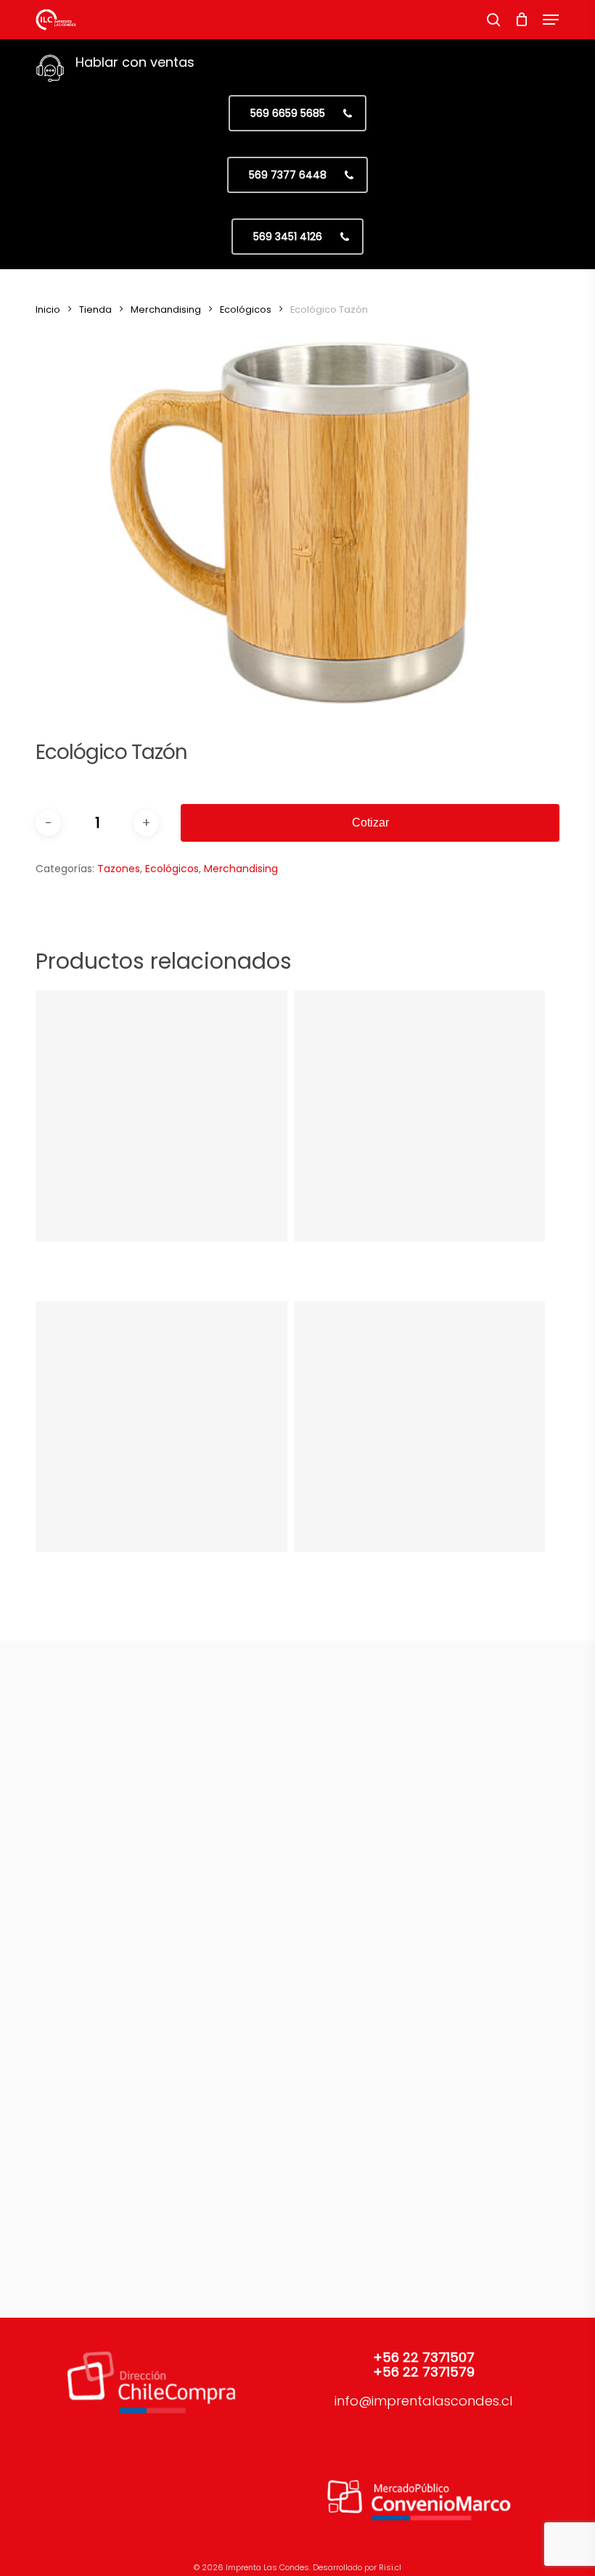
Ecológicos (246, 309)
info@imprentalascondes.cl (423, 2401)
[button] (551, 20)
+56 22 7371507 (424, 2357)
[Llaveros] (161, 1116)
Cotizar (370, 823)
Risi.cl (390, 2567)
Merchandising (166, 309)
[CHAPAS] (419, 1116)
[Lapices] (419, 1427)
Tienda (95, 309)
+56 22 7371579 (424, 2372)
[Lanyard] (161, 1427)
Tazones (119, 869)
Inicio (48, 309)
